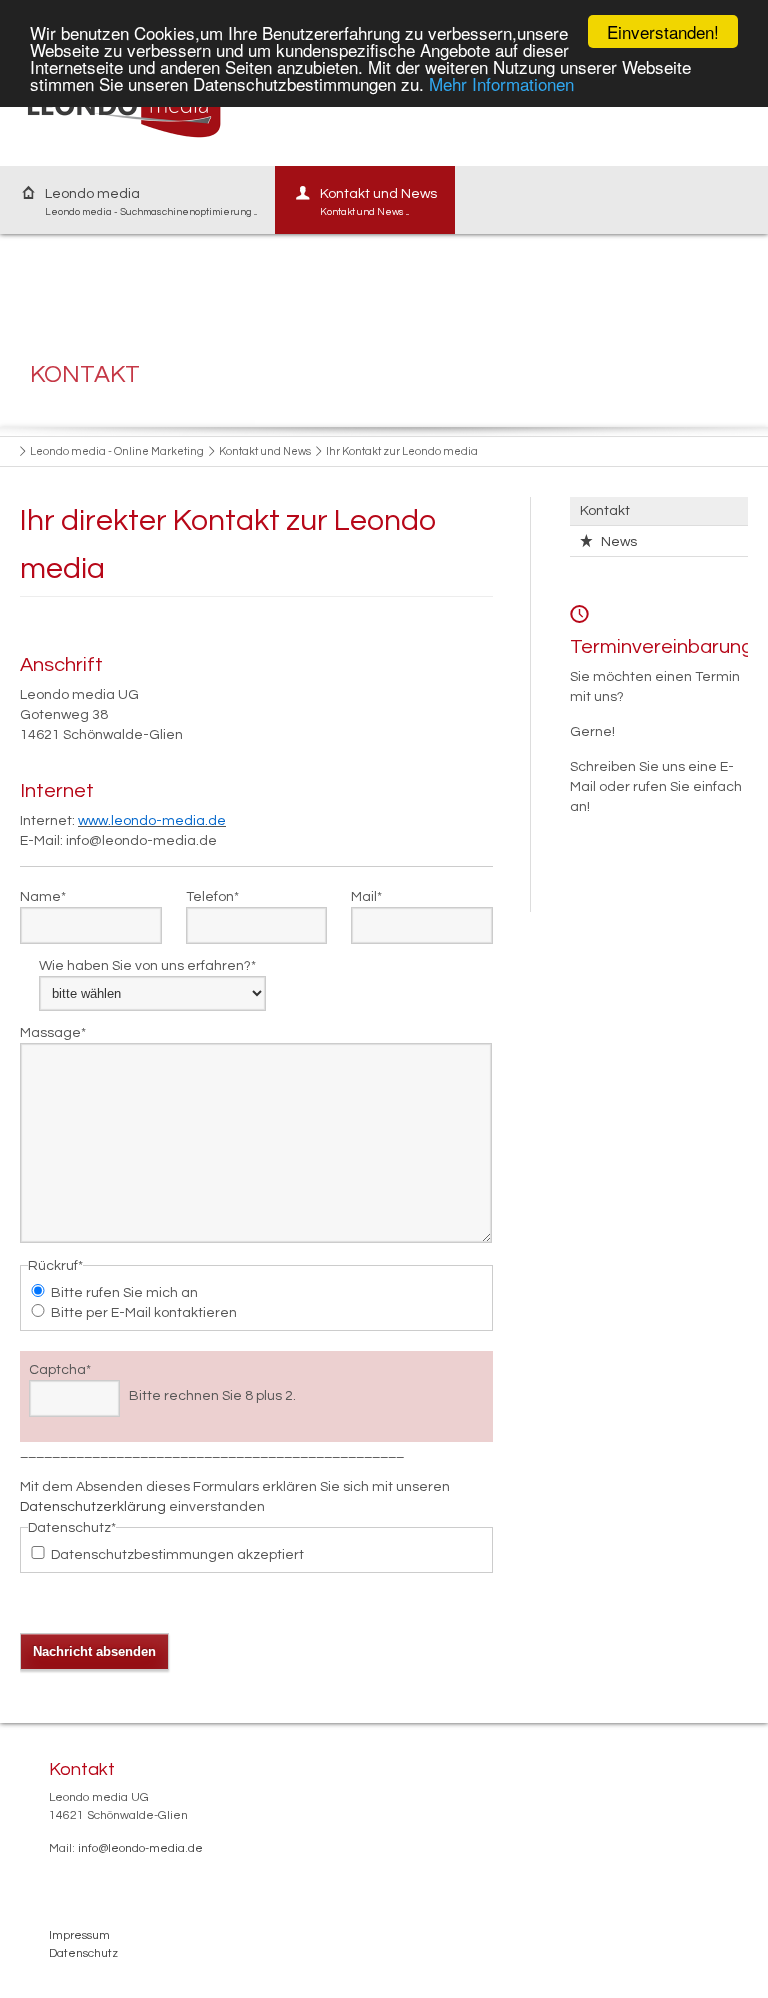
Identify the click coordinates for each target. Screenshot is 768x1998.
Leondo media (151, 202)
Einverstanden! (663, 31)
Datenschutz (83, 1953)
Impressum (79, 1935)
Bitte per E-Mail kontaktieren (144, 1313)
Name (43, 895)
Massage (53, 1031)
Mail (366, 895)
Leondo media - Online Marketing (117, 451)
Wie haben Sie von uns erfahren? (147, 964)
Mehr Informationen (501, 83)
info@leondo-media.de (140, 1848)
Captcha (60, 1368)
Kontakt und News (378, 202)
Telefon (212, 895)
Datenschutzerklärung (93, 1507)
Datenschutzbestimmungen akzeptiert (177, 1555)
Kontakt (605, 511)
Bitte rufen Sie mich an (124, 1293)
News (619, 542)
